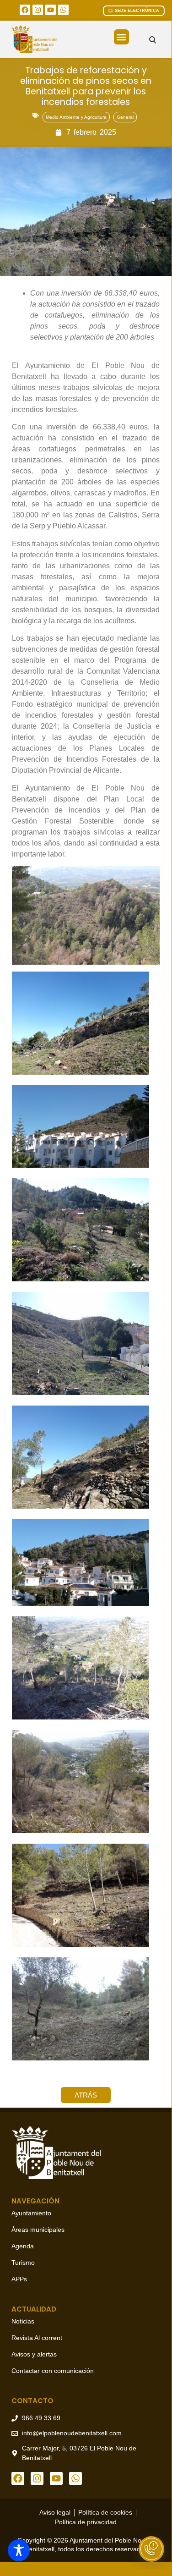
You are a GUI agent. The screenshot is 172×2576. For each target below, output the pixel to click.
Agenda (23, 2246)
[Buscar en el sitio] (153, 40)
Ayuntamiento (31, 2213)
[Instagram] (38, 10)
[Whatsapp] (63, 10)
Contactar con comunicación (53, 2371)
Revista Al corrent (37, 2338)
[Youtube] (51, 10)
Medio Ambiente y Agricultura (76, 117)
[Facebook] (25, 10)
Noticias (23, 2321)
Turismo (23, 2263)
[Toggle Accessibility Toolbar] (19, 2550)
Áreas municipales (38, 2230)
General (125, 117)
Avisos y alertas (34, 2354)
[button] (121, 37)
